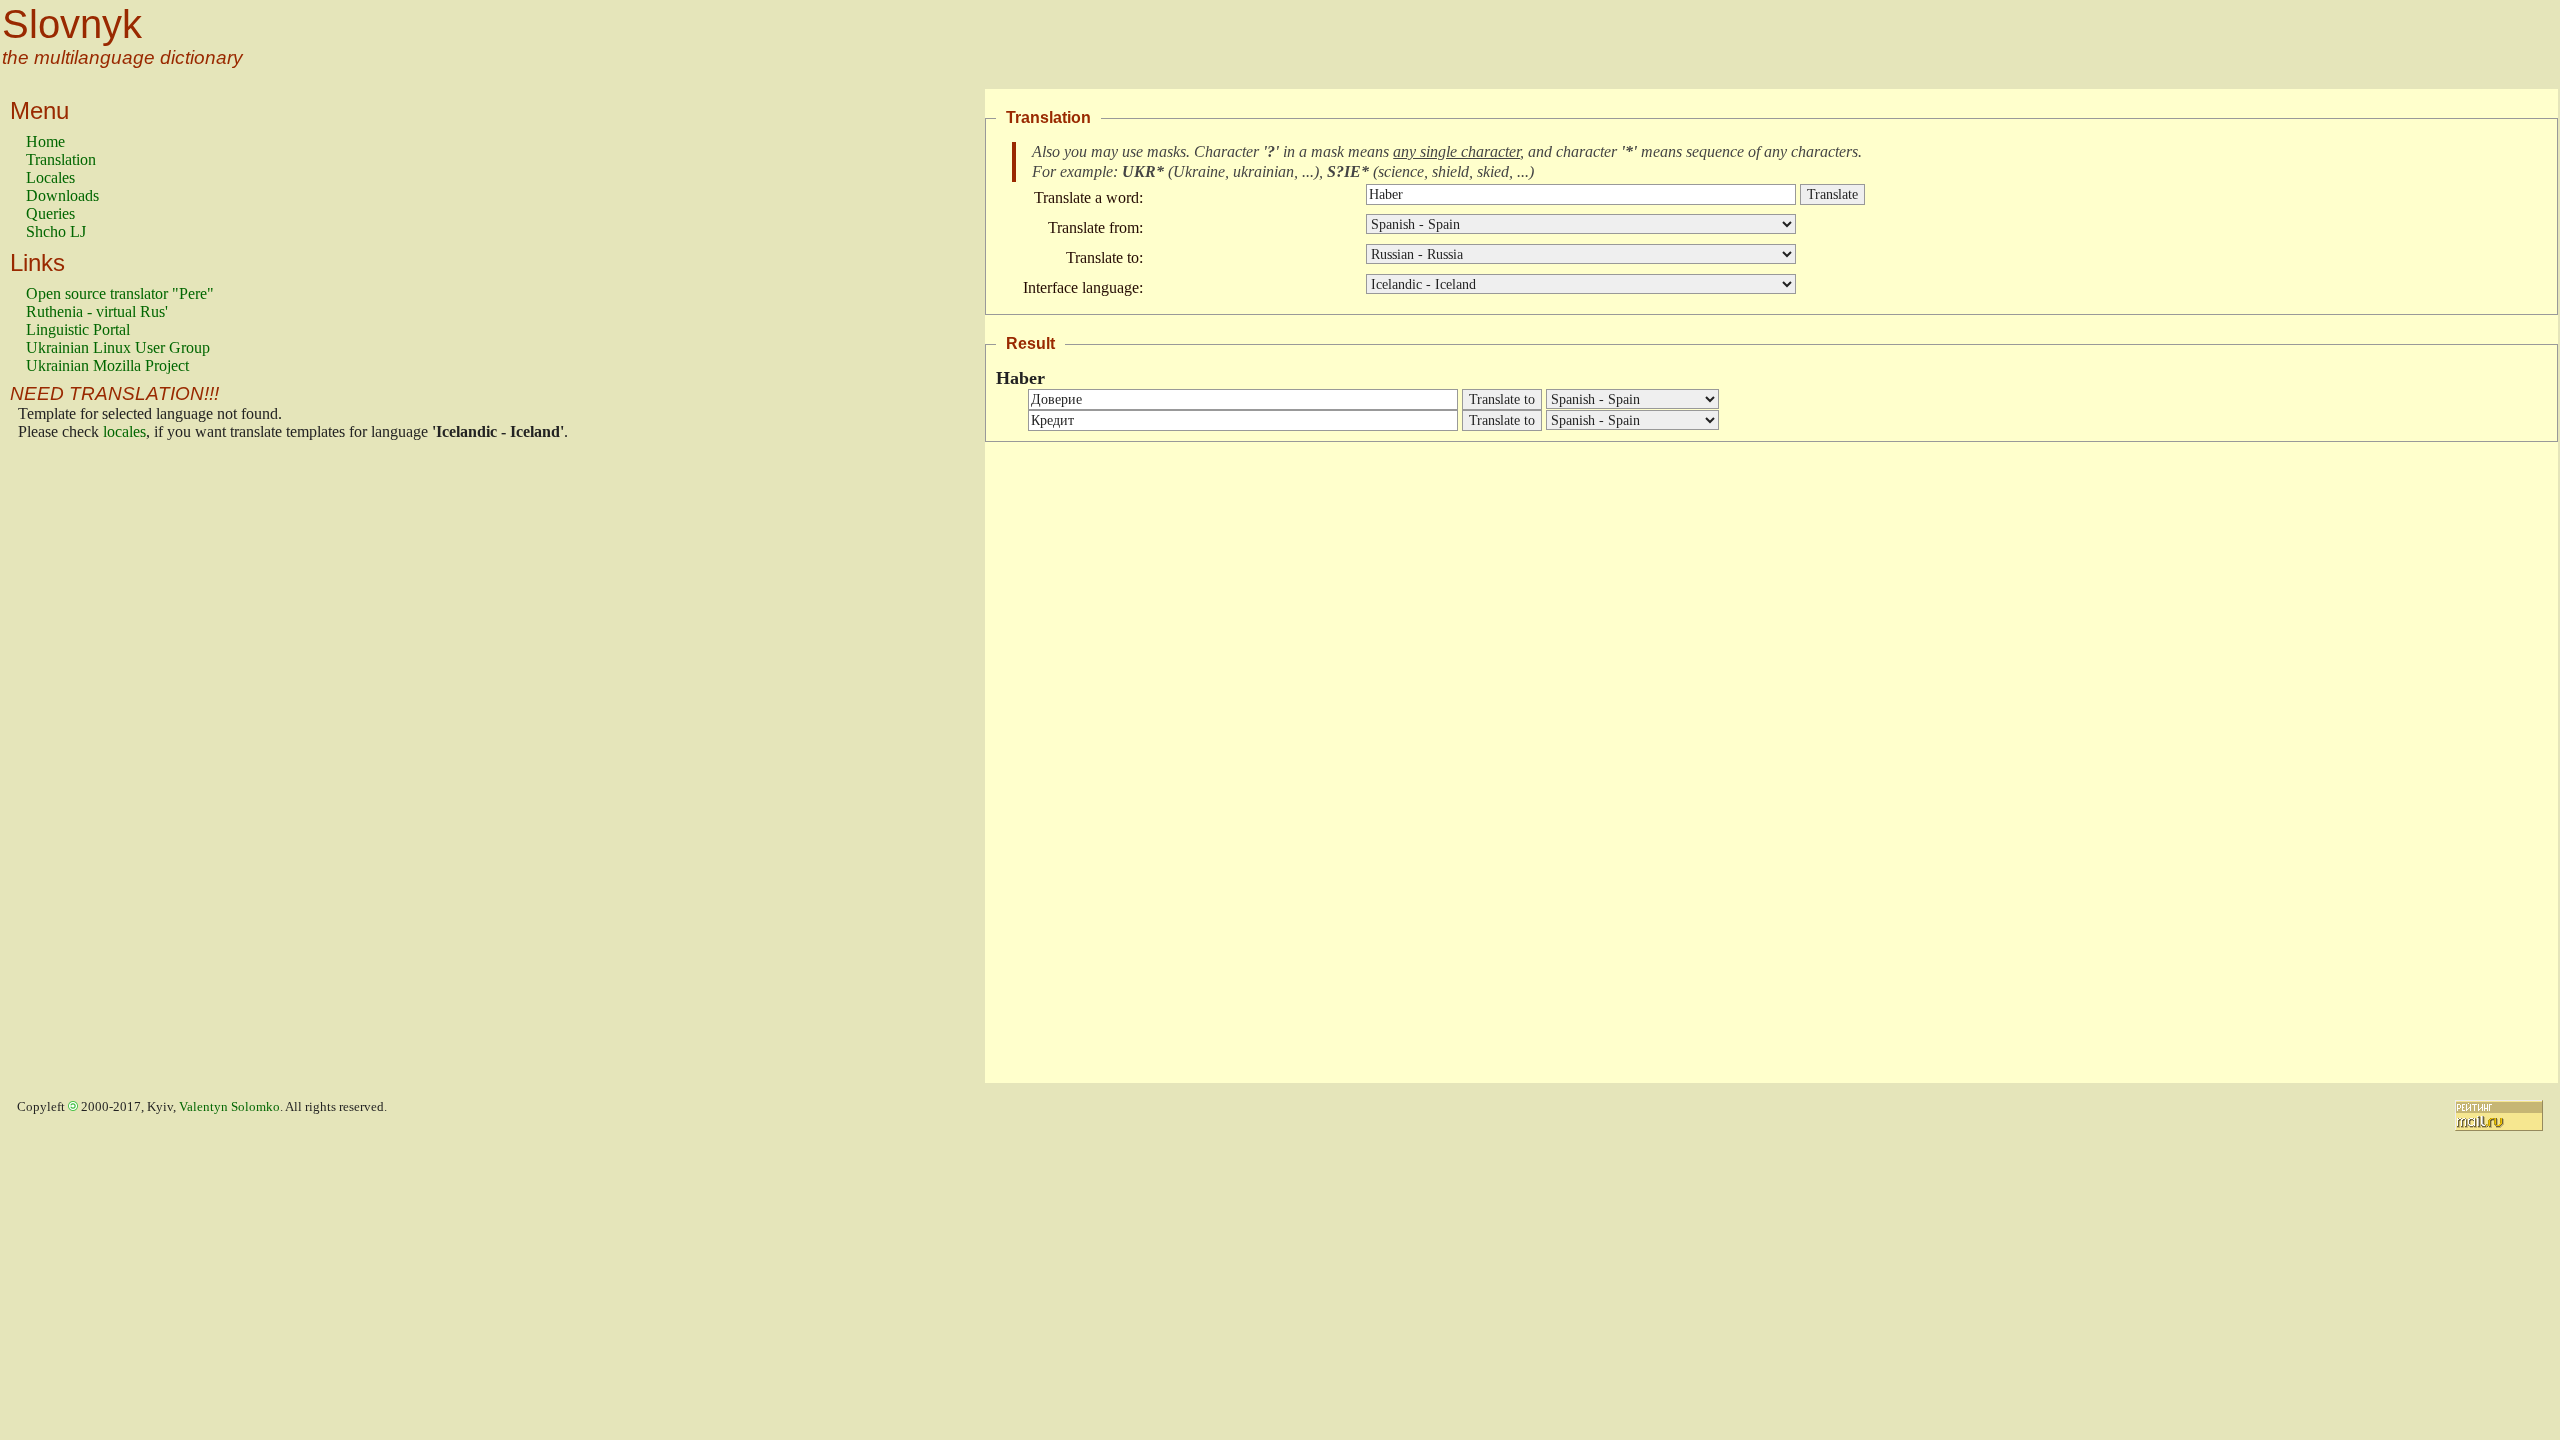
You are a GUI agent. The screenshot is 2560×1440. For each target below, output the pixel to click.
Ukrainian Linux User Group (118, 347)
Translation (61, 159)
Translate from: (1095, 227)
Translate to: (1104, 257)
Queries (50, 213)
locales (124, 431)
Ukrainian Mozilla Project (107, 365)
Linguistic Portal (78, 329)
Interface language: (1083, 287)
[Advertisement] (106, 767)
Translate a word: (1088, 197)
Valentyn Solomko (229, 1107)
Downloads (62, 195)
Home (45, 141)
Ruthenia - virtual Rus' (97, 311)
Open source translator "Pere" (120, 293)
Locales (50, 177)
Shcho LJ (56, 231)
